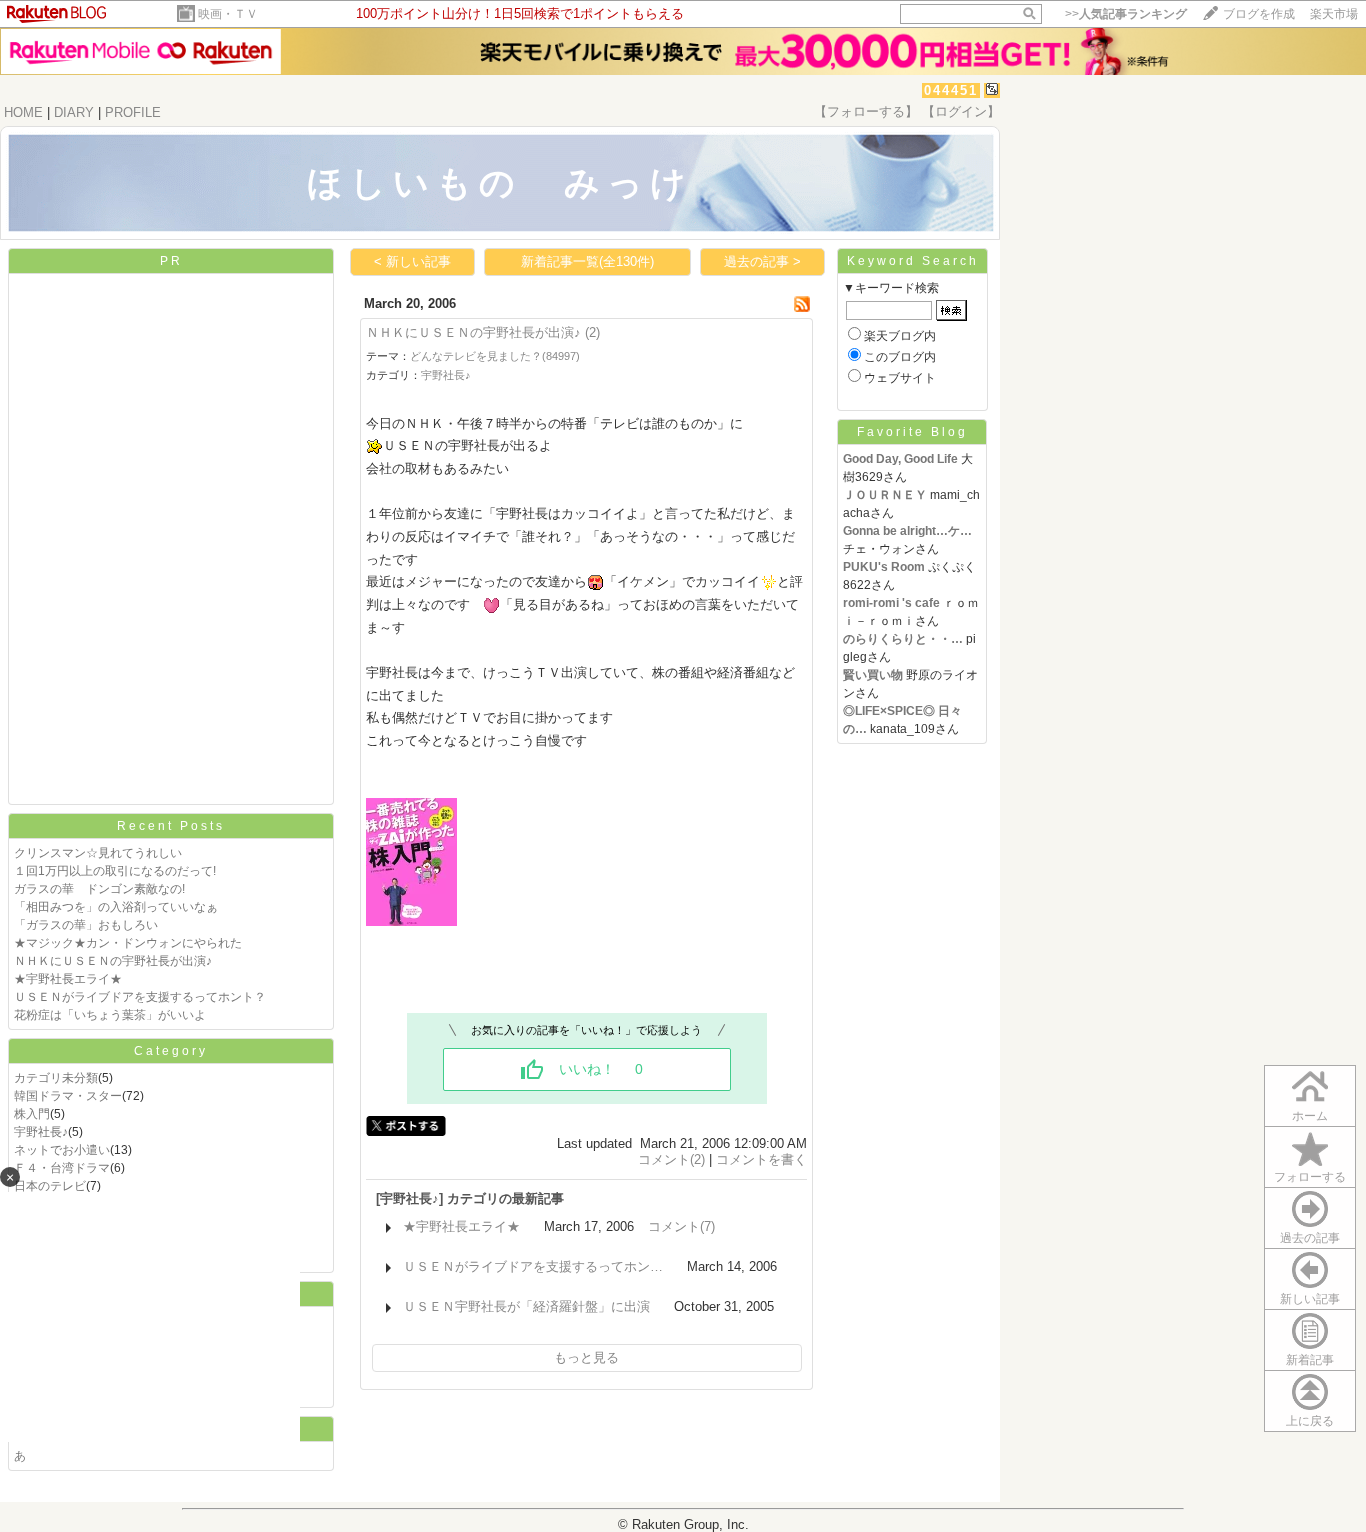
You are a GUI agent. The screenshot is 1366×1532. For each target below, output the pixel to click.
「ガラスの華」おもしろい (86, 925)
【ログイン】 (961, 111)
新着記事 (1310, 1360)
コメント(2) (671, 1159)
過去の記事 (1310, 1238)
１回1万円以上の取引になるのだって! (115, 871)
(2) (592, 332)
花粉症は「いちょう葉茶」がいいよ (110, 1015)
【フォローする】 (866, 111)
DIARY (74, 112)
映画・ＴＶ (228, 14)
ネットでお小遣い (62, 1150)
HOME (23, 112)
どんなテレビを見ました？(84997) (495, 356)
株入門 (32, 1114)
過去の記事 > (762, 261)
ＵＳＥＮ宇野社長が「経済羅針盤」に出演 (526, 1306)
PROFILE (133, 112)
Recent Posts (171, 826)
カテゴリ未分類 (56, 1078)
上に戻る (1310, 1421)
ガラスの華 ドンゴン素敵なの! (99, 889)
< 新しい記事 (412, 261)
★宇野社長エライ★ (68, 979)
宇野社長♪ (41, 1132)
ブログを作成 (1259, 14)
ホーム (1310, 1116)
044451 (951, 90)
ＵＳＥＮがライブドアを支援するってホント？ (140, 997)
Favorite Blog (912, 432)
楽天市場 (1334, 14)
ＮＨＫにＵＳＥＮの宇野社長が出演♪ (113, 961)
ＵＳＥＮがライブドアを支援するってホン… (533, 1266)
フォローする (1310, 1177)
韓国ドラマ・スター (68, 1096)
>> (1126, 14)
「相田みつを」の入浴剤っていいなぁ (116, 907)
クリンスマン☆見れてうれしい (98, 853)
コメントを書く (761, 1159)
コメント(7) (681, 1226)
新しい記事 (1310, 1299)
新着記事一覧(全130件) (587, 261)
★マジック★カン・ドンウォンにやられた (128, 943)
